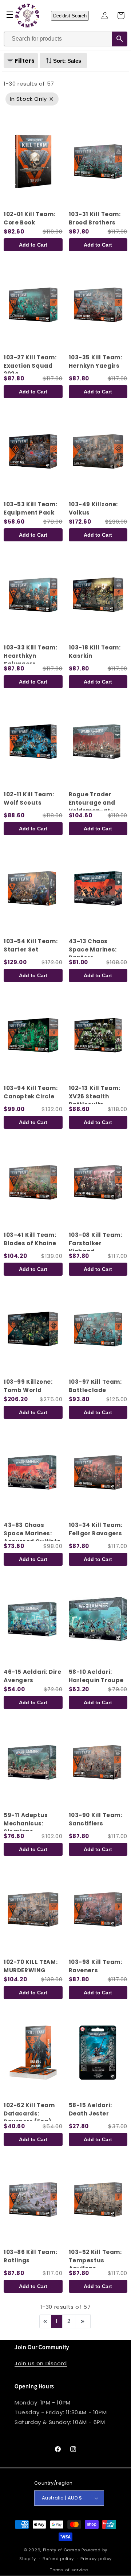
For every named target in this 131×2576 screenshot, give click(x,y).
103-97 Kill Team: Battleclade (95, 1386)
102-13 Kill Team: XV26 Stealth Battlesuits (95, 1096)
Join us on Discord (41, 2363)
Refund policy (58, 2559)
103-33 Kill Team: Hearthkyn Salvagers (30, 656)
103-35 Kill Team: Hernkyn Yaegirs (96, 362)
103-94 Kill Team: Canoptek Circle (31, 1092)
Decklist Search (70, 16)
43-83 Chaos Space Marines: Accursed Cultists (32, 1533)
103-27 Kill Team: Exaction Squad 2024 (30, 366)
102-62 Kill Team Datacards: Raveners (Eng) (29, 2113)
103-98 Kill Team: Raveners (96, 1966)
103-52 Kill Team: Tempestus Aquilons (95, 2260)
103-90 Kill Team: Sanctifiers (96, 1819)
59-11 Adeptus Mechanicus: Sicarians (26, 1823)
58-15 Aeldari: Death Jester (90, 2109)
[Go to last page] (83, 2321)
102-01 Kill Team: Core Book (29, 218)
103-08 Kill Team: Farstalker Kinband (96, 1243)
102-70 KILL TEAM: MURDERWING (31, 1966)
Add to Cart (33, 245)
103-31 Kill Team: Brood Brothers (95, 218)
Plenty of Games (62, 2550)
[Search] (120, 39)
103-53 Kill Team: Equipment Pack (30, 508)
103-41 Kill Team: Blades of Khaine (30, 1239)
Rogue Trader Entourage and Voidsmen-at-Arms (92, 807)
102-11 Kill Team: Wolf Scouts (29, 798)
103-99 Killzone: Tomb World (28, 1386)
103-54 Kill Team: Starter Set (31, 945)
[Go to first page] (45, 2321)
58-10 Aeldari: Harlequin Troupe (96, 1676)
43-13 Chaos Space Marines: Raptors (93, 949)
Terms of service (69, 2570)
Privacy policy (96, 2559)
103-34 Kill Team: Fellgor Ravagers (96, 1529)
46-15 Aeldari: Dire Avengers (32, 1676)
